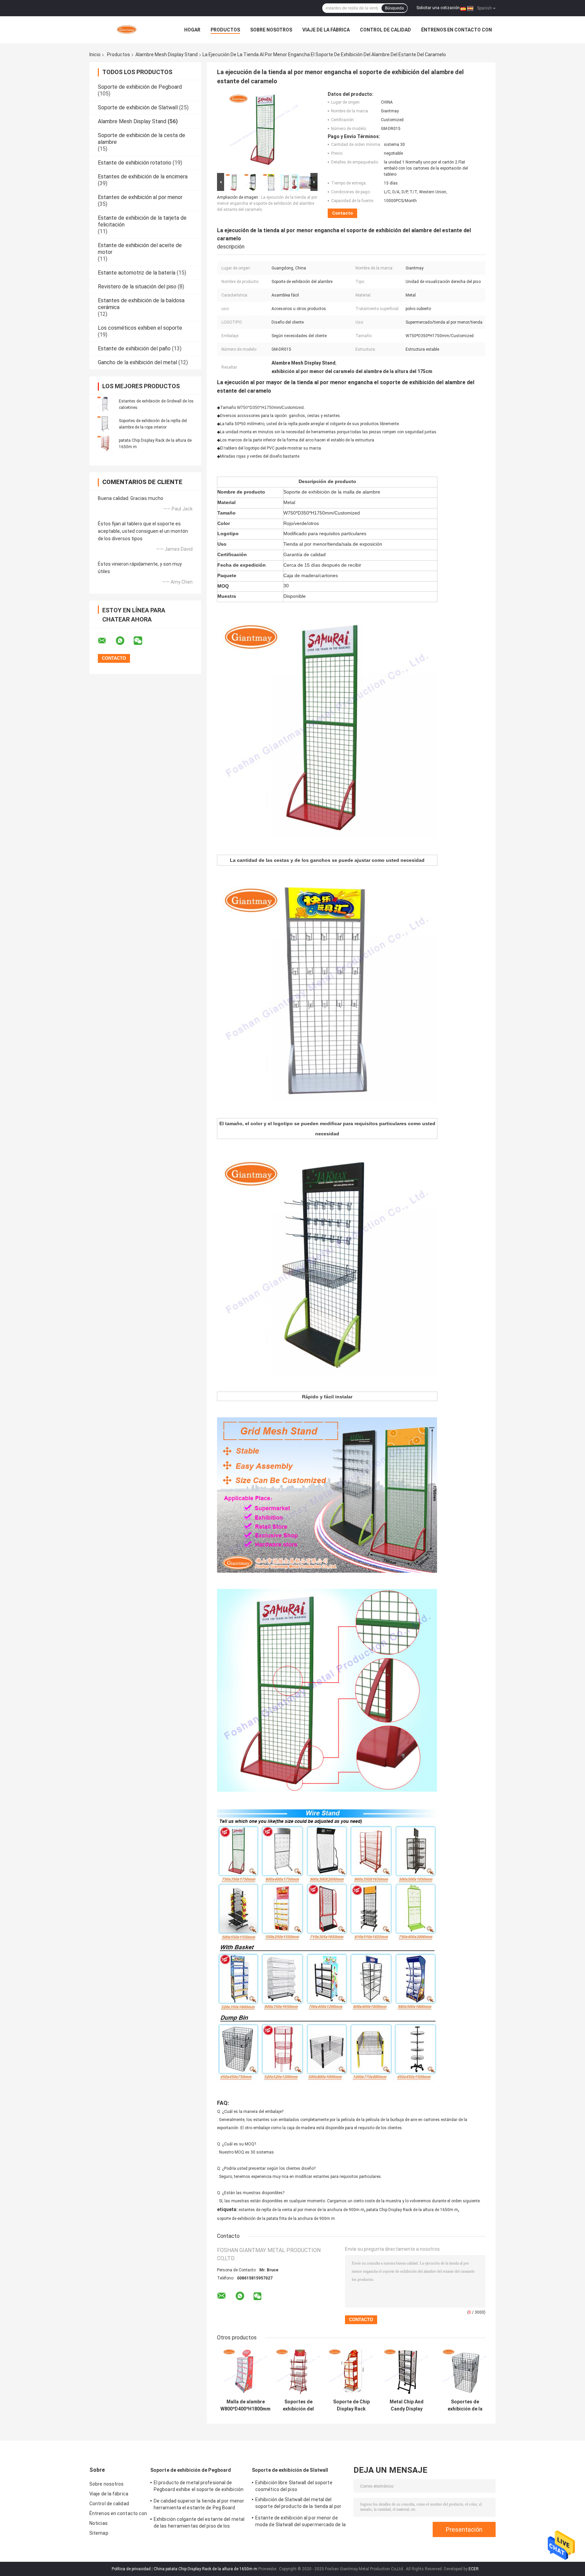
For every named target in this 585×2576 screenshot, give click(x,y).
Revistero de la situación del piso (137, 287)
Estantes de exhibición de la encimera (143, 177)
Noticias (99, 2523)
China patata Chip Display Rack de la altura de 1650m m (205, 2569)
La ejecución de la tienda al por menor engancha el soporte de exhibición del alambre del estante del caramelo (267, 203)
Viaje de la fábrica (326, 30)
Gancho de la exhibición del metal (137, 362)
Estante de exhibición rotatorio (135, 163)
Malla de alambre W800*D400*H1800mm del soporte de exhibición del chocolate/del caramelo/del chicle (245, 2405)
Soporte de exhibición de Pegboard (140, 87)
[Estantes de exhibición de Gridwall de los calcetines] (105, 404)
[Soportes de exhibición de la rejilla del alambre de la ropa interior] (105, 424)
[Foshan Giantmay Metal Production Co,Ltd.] (127, 30)
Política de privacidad (131, 2569)
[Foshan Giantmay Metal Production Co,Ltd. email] (106, 641)
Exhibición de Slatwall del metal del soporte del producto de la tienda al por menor (298, 2504)
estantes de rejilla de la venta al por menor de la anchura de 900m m (301, 2210)
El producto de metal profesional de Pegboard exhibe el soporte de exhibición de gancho (199, 2487)
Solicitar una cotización (438, 8)
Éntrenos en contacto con (457, 30)
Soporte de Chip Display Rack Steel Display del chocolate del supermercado (351, 2405)
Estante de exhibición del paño (134, 348)
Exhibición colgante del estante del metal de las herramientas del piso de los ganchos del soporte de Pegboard (199, 2524)
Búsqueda (394, 8)
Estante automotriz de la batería (137, 273)
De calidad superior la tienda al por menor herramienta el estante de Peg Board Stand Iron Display (199, 2505)
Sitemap (99, 2533)
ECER (474, 2569)
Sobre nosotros (271, 30)
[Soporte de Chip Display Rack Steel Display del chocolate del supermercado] (351, 2372)
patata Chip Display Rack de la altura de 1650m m (412, 2210)
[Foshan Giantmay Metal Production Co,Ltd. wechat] (142, 641)
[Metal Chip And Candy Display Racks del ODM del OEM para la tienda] (406, 2372)
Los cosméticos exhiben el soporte (140, 328)
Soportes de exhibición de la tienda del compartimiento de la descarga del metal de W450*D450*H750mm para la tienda (465, 2405)
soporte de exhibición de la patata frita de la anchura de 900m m (276, 2219)
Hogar (192, 30)
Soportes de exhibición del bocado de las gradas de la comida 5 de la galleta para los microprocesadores (298, 2405)
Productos (225, 30)
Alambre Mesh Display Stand (167, 54)
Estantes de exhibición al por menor (140, 197)
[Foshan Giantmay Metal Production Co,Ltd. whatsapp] (124, 641)
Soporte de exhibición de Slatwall (138, 107)
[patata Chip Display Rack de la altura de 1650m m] (105, 443)
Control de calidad (385, 30)
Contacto (342, 213)
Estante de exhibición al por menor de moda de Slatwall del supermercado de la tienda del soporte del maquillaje (300, 2522)
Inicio (95, 54)
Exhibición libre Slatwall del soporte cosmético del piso (294, 2486)
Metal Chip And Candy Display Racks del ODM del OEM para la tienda (407, 2405)
